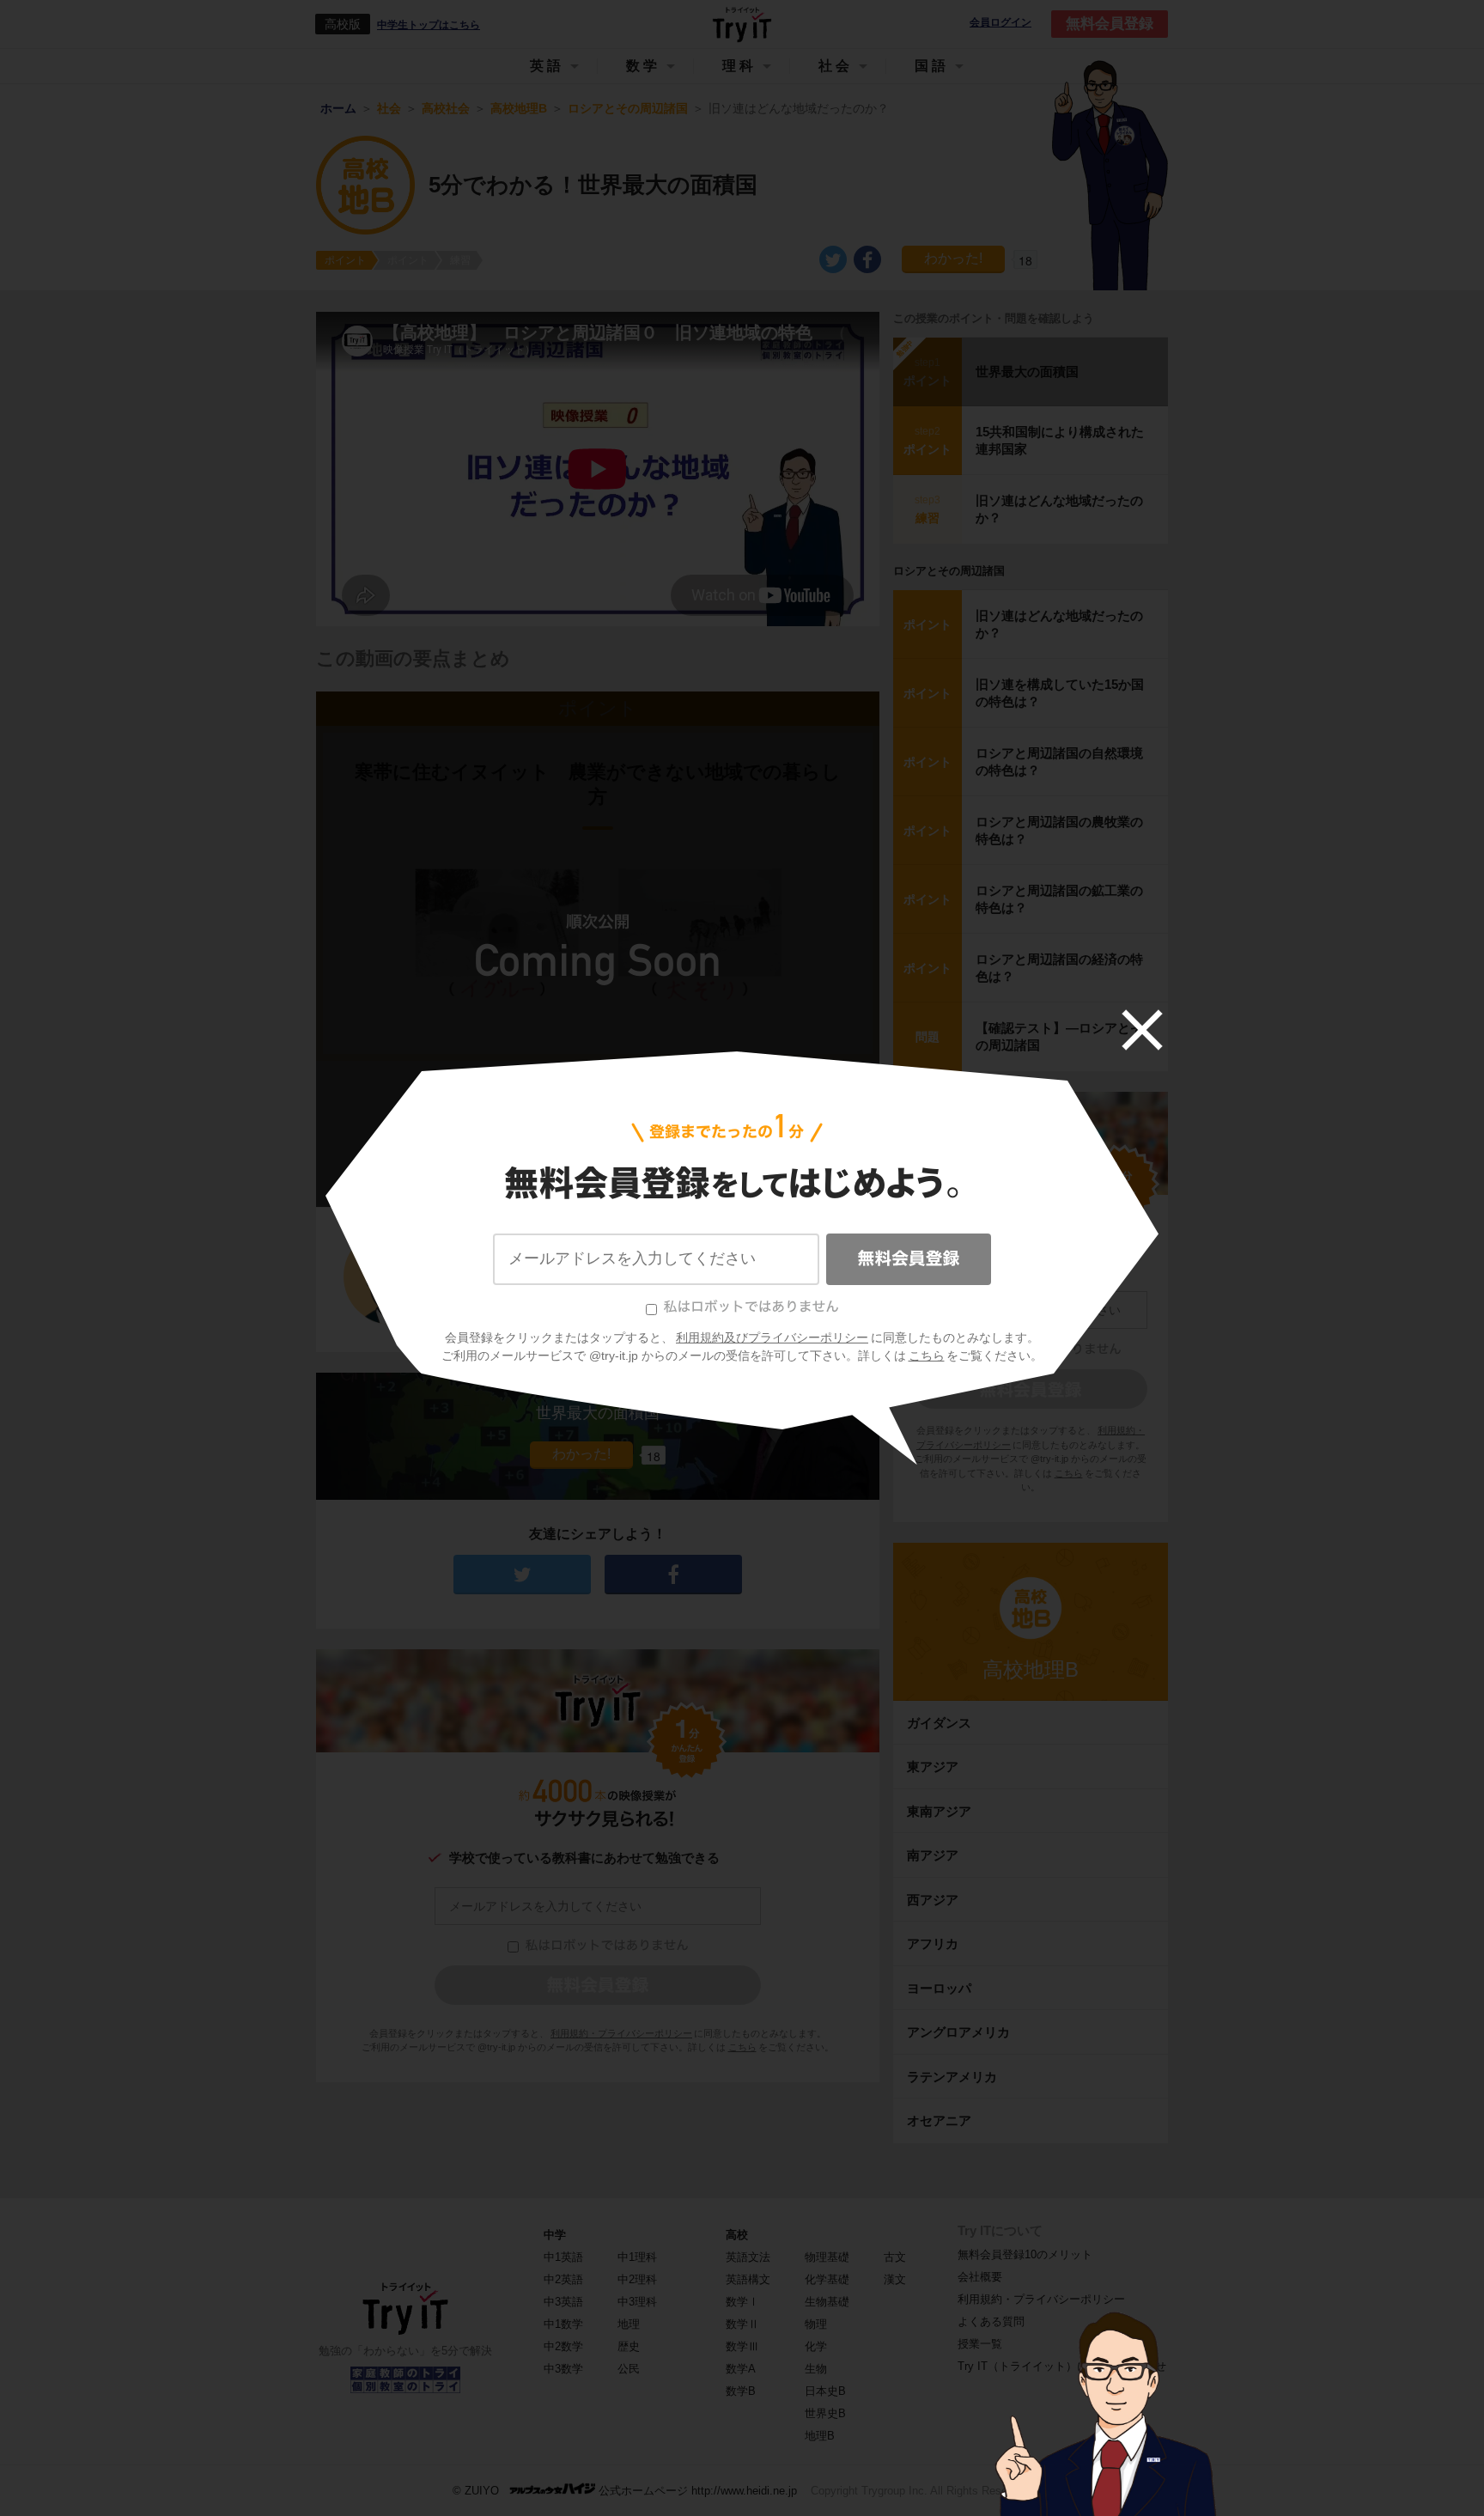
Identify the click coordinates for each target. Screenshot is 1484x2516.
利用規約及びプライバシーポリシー (772, 1337)
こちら (927, 1355)
